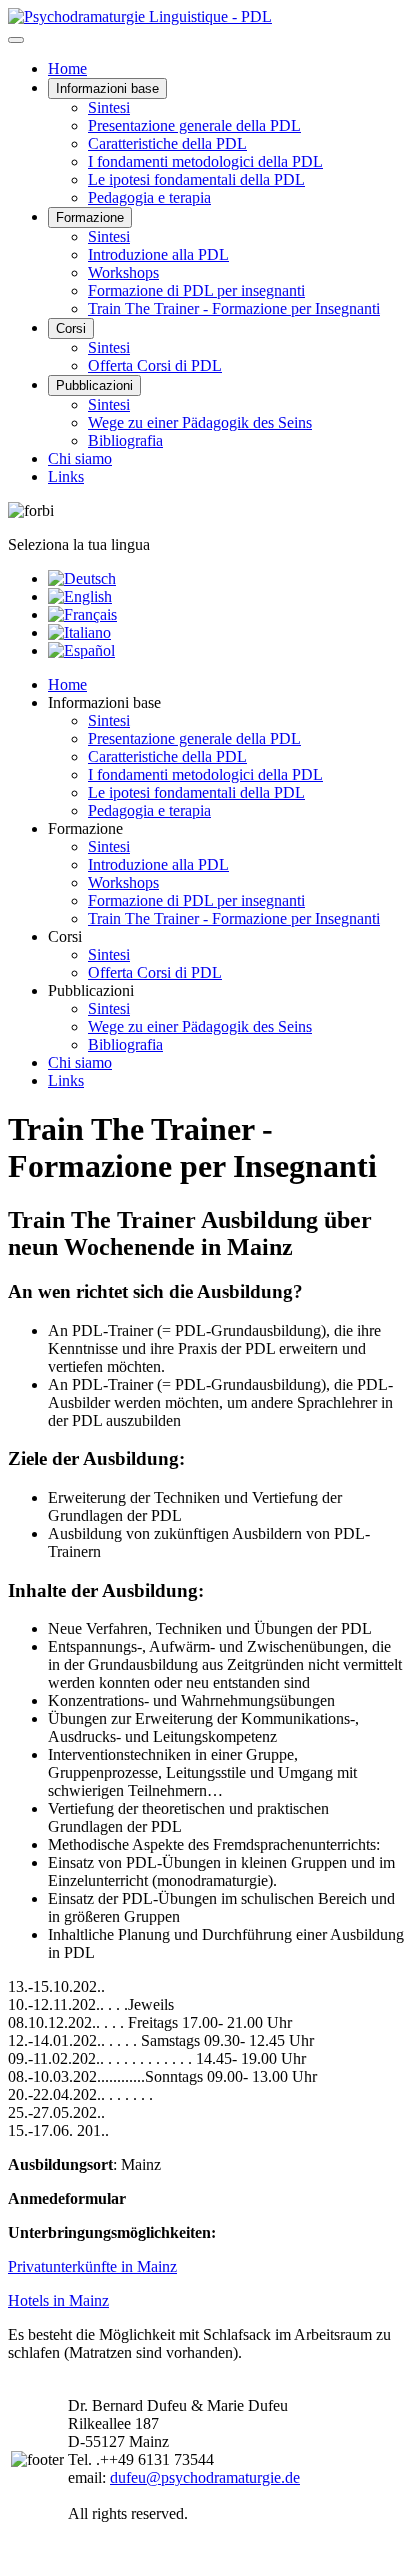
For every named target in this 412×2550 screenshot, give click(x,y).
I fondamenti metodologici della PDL (205, 161)
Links (66, 476)
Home (67, 68)
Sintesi (109, 107)
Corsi (71, 328)
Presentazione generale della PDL (194, 125)
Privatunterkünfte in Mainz (92, 2266)
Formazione (90, 217)
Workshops (123, 272)
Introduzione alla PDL (158, 254)
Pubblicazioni (94, 385)
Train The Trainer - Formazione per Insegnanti (234, 308)
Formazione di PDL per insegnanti (196, 290)
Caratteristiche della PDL (167, 143)
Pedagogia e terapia (149, 197)
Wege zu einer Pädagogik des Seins (200, 422)
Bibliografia (125, 440)
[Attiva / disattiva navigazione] (16, 40)
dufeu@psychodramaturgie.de (205, 2477)
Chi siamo (80, 458)
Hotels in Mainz (58, 2300)
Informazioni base (107, 88)
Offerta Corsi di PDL (155, 365)
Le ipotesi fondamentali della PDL (196, 179)
